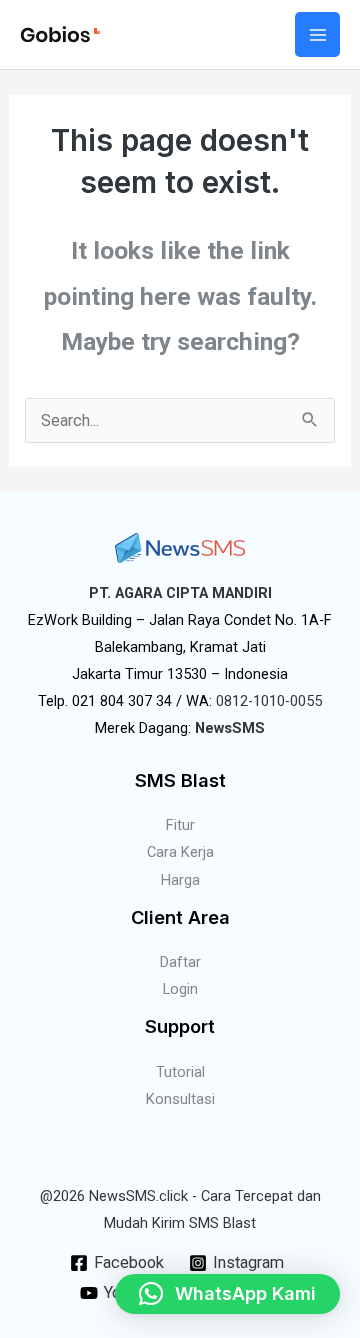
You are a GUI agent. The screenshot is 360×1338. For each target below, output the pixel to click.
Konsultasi (180, 1099)
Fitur (180, 825)
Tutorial (180, 1072)
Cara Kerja (180, 852)
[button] (227, 1294)
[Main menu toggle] (317, 34)
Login (180, 989)
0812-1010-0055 (269, 701)
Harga (180, 880)
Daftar (180, 962)
